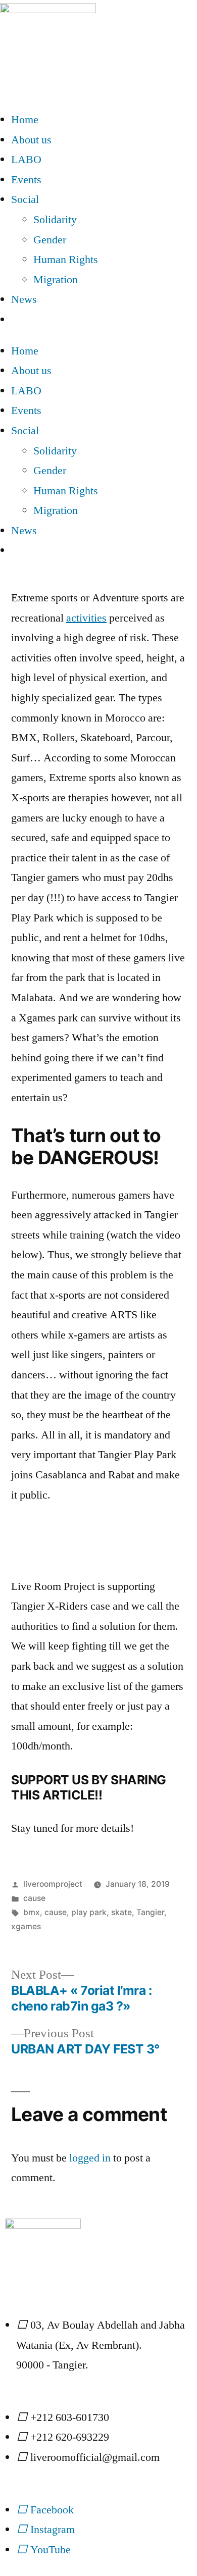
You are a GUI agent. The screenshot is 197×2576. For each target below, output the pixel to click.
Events (26, 180)
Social (25, 199)
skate (121, 1912)
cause (34, 1898)
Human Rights (66, 260)
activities (86, 618)
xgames (26, 1926)
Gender (50, 240)
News (24, 299)
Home (25, 120)
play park (89, 1912)
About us (31, 140)
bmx (32, 1912)
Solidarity (55, 220)
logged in (90, 2158)
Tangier (150, 1912)
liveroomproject (53, 1884)
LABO (26, 160)
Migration (56, 280)
